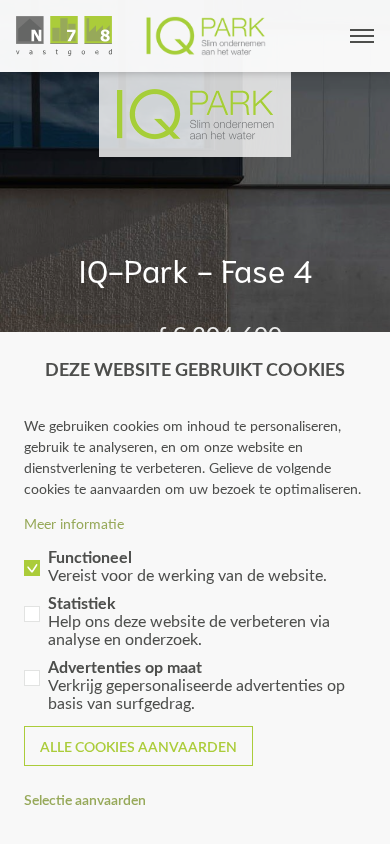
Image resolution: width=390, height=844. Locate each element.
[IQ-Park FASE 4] (141, 36)
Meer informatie (74, 523)
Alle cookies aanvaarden (138, 746)
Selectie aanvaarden (85, 799)
